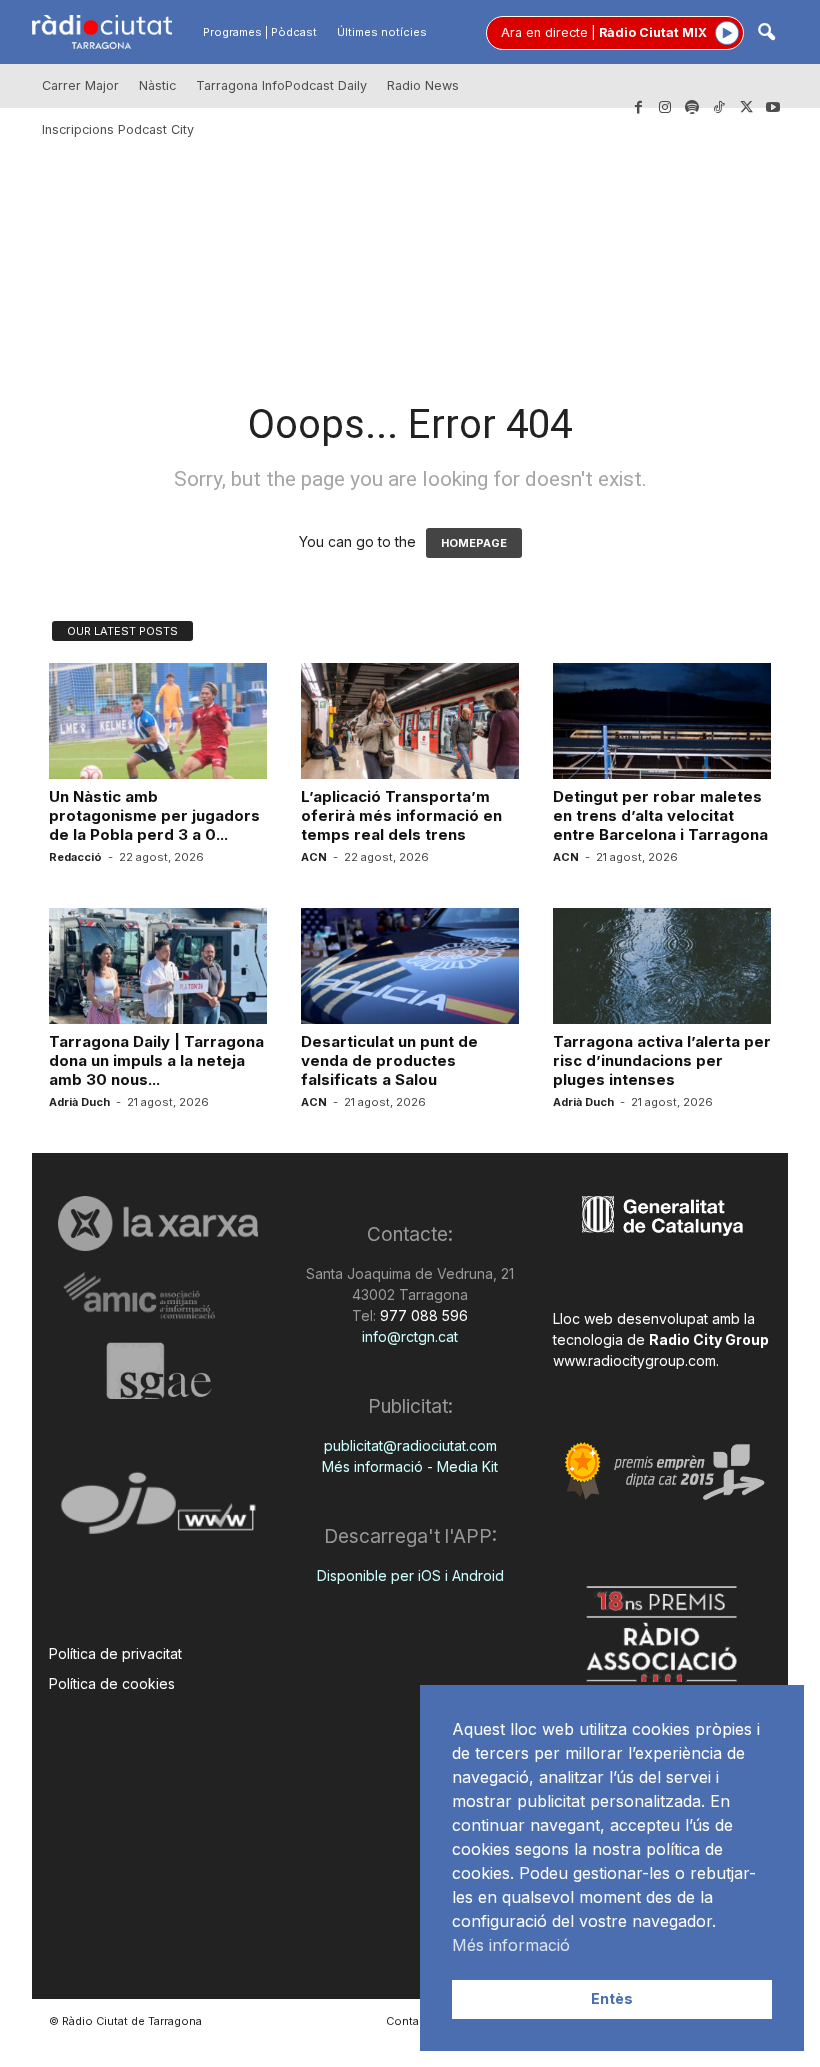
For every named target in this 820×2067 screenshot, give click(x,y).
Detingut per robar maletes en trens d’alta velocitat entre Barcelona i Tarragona (660, 815)
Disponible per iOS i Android (410, 1575)
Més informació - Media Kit (410, 1466)
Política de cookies (112, 1683)
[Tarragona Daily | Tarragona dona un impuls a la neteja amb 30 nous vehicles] (158, 966)
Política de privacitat (115, 1653)
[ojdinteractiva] (158, 1511)
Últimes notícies (382, 32)
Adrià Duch (79, 1102)
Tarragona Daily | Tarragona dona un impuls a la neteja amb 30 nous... (156, 1060)
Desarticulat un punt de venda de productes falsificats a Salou (389, 1060)
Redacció (75, 857)
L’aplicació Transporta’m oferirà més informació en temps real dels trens (401, 815)
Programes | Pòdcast (260, 32)
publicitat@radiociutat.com (410, 1445)
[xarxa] (158, 1223)
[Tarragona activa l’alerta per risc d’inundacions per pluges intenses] (662, 966)
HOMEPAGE (474, 543)
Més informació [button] (511, 1945)
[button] (766, 33)
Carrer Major (80, 85)
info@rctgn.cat (410, 1336)
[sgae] (158, 1371)
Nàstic (157, 85)
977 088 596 (422, 1315)
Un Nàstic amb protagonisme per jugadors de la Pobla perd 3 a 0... (154, 815)
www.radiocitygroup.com (634, 1360)
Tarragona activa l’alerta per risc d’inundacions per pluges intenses (662, 1060)
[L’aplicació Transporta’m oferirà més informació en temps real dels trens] (410, 721)
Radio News (423, 85)
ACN (314, 857)
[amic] (158, 1296)
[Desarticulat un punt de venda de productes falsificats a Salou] (410, 966)
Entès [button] (612, 1998)
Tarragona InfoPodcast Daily (281, 85)
